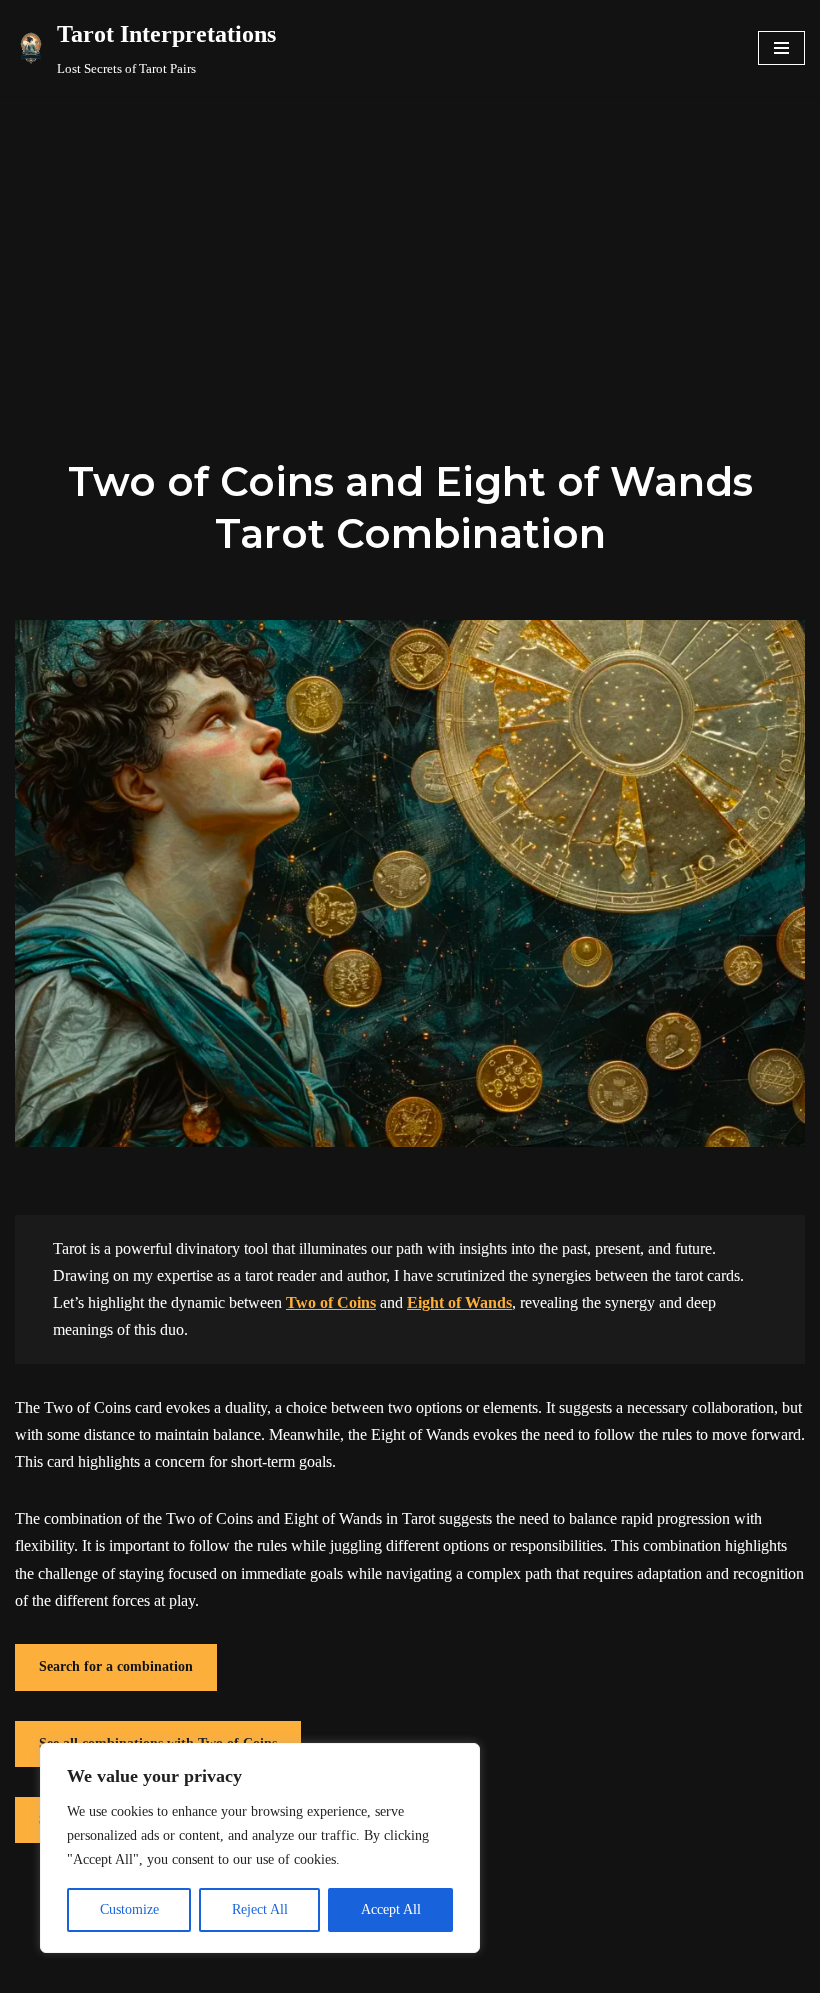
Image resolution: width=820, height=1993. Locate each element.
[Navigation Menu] (781, 48)
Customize (129, 1909)
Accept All (391, 1909)
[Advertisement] (410, 246)
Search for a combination (116, 1666)
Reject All (260, 1909)
